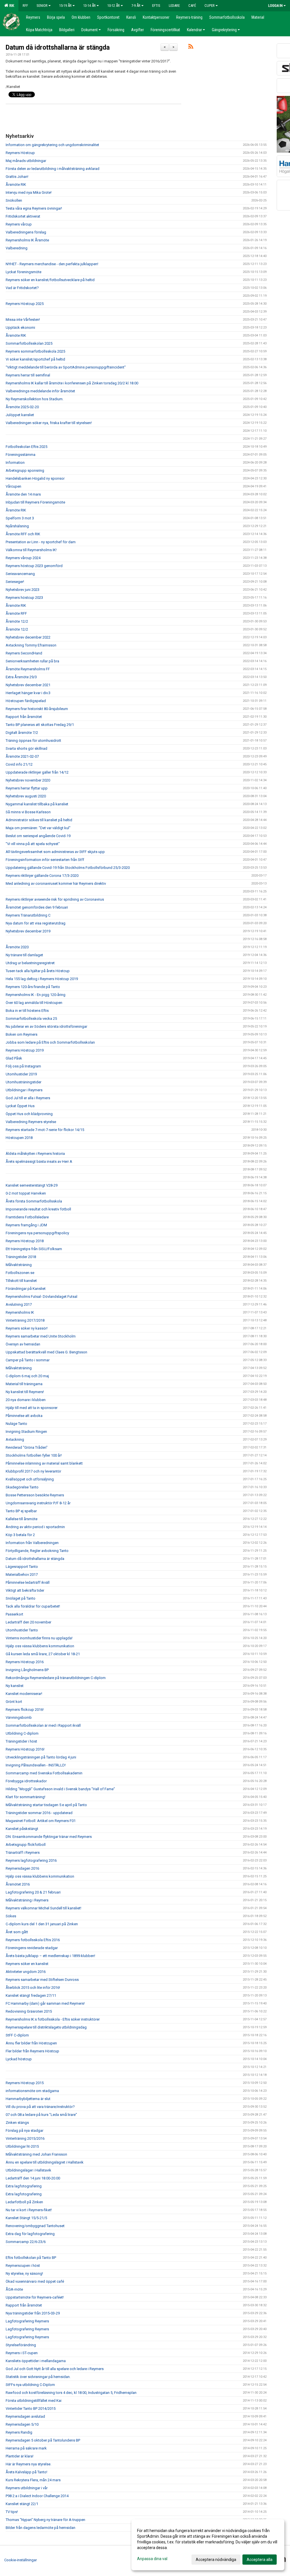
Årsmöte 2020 (17, 947)
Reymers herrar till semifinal (28, 375)
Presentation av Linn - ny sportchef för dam (41, 542)
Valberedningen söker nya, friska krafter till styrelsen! (49, 423)
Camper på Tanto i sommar (28, 1360)
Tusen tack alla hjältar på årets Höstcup (38, 971)
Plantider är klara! (20, 2456)
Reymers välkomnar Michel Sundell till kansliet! (43, 1908)
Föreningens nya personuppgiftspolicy (37, 1233)
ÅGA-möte (14, 2289)
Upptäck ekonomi (20, 327)
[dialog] (208, 2545)
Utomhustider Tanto (22, 1630)
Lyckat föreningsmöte (24, 272)
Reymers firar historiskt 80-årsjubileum (37, 709)
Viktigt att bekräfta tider (25, 1590)
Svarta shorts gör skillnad (26, 748)
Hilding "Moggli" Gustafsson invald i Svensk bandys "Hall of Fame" (60, 1789)
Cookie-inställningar (21, 2560)
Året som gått (17, 1932)
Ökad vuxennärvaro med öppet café (35, 2281)
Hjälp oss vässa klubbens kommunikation (40, 1646)
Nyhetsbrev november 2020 (28, 780)
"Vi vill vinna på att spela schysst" (33, 844)
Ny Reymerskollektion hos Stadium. (35, 399)
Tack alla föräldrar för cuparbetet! (33, 1606)
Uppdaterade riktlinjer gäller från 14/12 (37, 772)
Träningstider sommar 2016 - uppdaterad (39, 1813)
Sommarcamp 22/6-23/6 (26, 2242)
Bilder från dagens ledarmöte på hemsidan (40, 2528)
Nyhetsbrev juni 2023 (23, 590)
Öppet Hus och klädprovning (29, 1114)
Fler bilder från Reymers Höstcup (32, 2051)
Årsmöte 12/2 (17, 621)
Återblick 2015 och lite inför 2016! (33, 1988)
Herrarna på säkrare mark (26, 2448)
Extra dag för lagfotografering (30, 2234)
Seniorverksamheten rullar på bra (32, 661)
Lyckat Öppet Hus (20, 1106)
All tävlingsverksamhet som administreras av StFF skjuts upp (55, 852)
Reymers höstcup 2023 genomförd (34, 566)
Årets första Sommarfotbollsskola (34, 1201)
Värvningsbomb (19, 1717)
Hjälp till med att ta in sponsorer (32, 1408)
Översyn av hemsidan (23, 1344)
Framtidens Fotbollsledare (27, 1217)
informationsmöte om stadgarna (32, 2091)
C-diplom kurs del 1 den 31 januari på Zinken (42, 1924)
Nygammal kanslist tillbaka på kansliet (37, 804)
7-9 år (136, 6)
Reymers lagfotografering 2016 (31, 1860)
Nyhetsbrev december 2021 (28, 685)
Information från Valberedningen (32, 1543)
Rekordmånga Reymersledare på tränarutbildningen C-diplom (56, 1678)
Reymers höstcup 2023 (24, 598)
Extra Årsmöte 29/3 (21, 677)
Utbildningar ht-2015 (22, 2146)
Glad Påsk (14, 1058)
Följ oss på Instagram (23, 1066)
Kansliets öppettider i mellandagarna (36, 2361)
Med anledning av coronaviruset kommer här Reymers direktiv (56, 883)
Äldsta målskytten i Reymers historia (35, 1154)
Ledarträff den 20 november (28, 1622)
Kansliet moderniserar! (24, 1694)
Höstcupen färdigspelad (26, 701)
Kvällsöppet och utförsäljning (30, 1479)
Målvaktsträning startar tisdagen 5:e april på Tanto (46, 1805)
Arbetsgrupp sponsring (25, 470)
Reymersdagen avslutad (25, 2416)
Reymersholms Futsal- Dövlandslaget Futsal (41, 1297)
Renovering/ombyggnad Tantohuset (35, 2226)
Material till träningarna (24, 1384)
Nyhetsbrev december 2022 (28, 637)
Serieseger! (15, 582)
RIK (11, 6)
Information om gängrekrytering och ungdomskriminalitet (52, 145)
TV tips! (12, 2512)
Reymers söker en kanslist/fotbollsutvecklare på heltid (50, 280)
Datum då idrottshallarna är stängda (58, 48)
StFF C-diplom (17, 2035)
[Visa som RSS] (191, 48)
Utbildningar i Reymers (24, 1090)
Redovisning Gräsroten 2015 (29, 2011)
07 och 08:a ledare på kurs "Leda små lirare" (41, 2115)
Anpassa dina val (152, 2559)
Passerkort (14, 1614)
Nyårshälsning (17, 526)
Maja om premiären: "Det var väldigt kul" (38, 828)
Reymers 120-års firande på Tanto (33, 987)
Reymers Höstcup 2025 (25, 304)
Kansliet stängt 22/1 (22, 2504)
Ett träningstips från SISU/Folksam (34, 1249)
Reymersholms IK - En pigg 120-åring (36, 995)
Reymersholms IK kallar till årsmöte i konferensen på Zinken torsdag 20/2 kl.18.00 (72, 383)
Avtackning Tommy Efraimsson (31, 645)
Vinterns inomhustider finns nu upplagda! (39, 1638)
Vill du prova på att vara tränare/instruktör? (40, 2107)
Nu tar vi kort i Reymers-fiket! (29, 2210)
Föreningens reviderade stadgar (32, 1948)
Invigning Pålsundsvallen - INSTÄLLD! (36, 1765)
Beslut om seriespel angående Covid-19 (38, 836)
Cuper (210, 6)
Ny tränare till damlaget (24, 955)
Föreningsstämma (21, 455)
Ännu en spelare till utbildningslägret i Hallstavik (45, 2162)
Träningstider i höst (21, 1741)
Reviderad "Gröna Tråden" (27, 1447)
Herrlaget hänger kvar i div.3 (28, 693)
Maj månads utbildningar (26, 161)
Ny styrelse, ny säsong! (24, 2273)
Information (15, 463)
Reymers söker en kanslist (27, 1964)
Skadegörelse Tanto (22, 1487)
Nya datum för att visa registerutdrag (36, 923)
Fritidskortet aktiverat (23, 216)
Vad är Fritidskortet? (22, 288)
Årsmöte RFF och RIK (23, 534)
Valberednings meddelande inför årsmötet (40, 391)
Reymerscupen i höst (23, 2266)
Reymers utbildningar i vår (27, 2488)
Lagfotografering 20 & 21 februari (33, 1892)
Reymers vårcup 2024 (23, 558)
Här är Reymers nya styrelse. (28, 2464)
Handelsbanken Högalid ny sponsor (35, 478)
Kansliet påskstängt (22, 1829)
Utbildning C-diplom (22, 1733)
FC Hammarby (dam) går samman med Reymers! (45, 2003)
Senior (42, 6)
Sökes (11, 1916)
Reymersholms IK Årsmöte (27, 240)
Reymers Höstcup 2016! (25, 1749)
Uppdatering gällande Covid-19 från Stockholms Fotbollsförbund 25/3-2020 (68, 868)
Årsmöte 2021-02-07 (22, 756)
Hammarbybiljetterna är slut (28, 2099)
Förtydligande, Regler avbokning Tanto (37, 1551)
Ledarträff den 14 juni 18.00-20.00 (33, 2178)
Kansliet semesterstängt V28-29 (32, 1185)
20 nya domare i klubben (26, 1400)
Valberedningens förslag (26, 232)
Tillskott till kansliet (21, 1281)
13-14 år (89, 6)
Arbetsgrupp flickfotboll (26, 1845)
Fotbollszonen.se (20, 1273)
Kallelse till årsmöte (22, 1519)
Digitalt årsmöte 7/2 (22, 733)
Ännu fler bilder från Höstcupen (31, 2043)
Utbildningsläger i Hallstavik (28, 2170)
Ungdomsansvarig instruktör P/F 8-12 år (38, 1503)
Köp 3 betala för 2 (20, 1535)
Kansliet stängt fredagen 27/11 (31, 1995)
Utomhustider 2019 (21, 1074)
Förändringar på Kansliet (26, 1289)
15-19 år (65, 6)
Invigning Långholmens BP (27, 1670)
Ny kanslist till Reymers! (25, 1392)
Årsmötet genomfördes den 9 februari (37, 907)
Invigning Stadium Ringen (26, 1432)
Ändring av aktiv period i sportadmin (35, 1527)
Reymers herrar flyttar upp (27, 788)
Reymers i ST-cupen (22, 2353)
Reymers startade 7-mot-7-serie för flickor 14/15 (45, 1130)
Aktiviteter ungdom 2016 (26, 1972)
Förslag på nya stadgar (24, 2130)
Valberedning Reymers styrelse (31, 1122)
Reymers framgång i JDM (26, 1225)
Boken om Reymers (22, 1034)
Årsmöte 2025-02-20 (22, 407)
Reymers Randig (19, 2432)
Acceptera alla (260, 2560)
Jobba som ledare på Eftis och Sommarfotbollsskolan (50, 1042)
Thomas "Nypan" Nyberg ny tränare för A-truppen (45, 2520)
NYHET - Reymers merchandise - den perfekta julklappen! (52, 264)
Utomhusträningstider (24, 1082)
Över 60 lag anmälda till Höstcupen (34, 1003)
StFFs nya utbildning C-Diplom (30, 2385)
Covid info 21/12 (19, 764)
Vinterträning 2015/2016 (25, 2138)
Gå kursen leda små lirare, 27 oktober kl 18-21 (43, 1654)
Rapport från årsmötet (24, 717)
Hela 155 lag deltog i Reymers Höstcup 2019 (42, 979)
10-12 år (114, 6)
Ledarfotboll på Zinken (24, 2202)
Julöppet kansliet (20, 415)
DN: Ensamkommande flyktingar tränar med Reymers (49, 1837)
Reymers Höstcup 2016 (25, 1662)
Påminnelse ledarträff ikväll (28, 1582)
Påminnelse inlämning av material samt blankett (44, 1463)
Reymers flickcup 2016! (25, 1710)
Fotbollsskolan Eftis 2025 (26, 447)
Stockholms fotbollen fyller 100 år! (34, 1455)
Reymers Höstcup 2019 (25, 1050)
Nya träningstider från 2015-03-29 (33, 2313)
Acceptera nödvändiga (216, 2560)
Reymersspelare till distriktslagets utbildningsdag (46, 2027)
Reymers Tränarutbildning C (28, 915)
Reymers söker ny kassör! (27, 1328)
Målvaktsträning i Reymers (27, 1900)
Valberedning (17, 248)
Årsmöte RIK (16, 185)
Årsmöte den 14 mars (23, 494)
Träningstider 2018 (21, 1257)
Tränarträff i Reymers (23, 1853)
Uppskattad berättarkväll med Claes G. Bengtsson (46, 1352)
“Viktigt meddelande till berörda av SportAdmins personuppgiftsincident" (66, 367)
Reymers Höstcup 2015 (25, 2083)
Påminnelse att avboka (24, 1416)
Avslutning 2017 (19, 1304)
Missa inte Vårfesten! (23, 320)
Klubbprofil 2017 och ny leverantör (33, 1471)
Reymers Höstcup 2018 (25, 1241)
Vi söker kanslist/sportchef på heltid (35, 359)
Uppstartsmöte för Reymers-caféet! (35, 2297)
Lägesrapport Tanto (22, 1567)
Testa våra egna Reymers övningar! (34, 208)
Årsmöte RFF (16, 613)
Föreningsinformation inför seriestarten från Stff (45, 860)
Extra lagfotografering (24, 2186)
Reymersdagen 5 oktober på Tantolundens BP (43, 2440)
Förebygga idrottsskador (26, 1781)
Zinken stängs (17, 2123)
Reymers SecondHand (24, 653)
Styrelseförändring (21, 2345)
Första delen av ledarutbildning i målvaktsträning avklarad (53, 169)
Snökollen (14, 200)
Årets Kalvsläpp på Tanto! (26, 2472)
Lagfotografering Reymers (27, 2321)
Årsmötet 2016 (18, 1884)
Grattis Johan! (17, 177)
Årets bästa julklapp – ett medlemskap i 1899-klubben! (50, 1956)
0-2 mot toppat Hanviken (26, 1193)
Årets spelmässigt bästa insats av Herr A (39, 1161)
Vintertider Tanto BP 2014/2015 (31, 2408)
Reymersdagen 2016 (22, 1868)
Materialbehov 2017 (22, 1575)
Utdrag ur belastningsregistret (30, 963)
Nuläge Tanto (16, 1424)
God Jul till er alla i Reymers (28, 1098)
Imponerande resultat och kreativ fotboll (38, 1209)
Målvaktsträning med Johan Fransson (36, 2154)
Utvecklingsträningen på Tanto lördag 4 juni (41, 1757)
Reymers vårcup (19, 224)
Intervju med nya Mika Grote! (29, 192)
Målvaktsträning (19, 1265)
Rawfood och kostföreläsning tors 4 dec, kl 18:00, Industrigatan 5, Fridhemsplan (71, 2393)
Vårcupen (13, 486)
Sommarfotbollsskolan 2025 (29, 343)
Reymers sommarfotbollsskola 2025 (35, 351)
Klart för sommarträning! (25, 1797)
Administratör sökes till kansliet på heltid (39, 820)
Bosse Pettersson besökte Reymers (35, 1495)
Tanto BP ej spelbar (21, 1511)
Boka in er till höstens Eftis (27, 1011)
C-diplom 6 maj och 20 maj (27, 1376)
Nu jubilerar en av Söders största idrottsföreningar (46, 1026)
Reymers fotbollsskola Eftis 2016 (33, 1940)
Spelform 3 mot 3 (20, 518)
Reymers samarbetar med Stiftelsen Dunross (42, 1980)
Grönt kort (14, 1702)
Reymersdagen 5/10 (22, 2424)
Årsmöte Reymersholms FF (28, 669)
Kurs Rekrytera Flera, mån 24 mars (33, 2480)
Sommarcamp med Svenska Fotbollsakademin (44, 1773)
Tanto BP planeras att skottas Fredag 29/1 (40, 725)
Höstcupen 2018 (19, 1138)
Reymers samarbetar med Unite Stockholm (41, 1336)
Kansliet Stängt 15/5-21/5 (26, 2218)
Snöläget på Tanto (21, 1598)
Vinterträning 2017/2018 (25, 1320)
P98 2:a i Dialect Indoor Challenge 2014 (37, 2496)
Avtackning (15, 1439)
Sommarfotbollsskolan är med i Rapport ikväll (43, 1725)
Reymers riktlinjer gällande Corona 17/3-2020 (42, 876)
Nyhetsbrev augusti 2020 (26, 796)
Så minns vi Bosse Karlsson (28, 812)
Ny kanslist (15, 1686)
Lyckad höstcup (19, 2059)
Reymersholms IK (20, 1312)
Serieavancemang (20, 574)
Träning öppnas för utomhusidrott (33, 741)
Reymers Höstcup (20, 153)
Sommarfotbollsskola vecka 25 (31, 1019)
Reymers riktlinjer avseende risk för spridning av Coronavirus (55, 899)
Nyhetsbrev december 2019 (28, 931)
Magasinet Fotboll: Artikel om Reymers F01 (41, 1821)
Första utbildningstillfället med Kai (34, 2401)
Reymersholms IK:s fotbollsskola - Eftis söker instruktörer (53, 2019)
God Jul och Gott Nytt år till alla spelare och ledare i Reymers (55, 2369)
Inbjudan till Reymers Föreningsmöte (35, 502)
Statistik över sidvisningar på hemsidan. (38, 2377)
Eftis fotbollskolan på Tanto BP (31, 2258)
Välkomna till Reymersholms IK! (31, 550)
